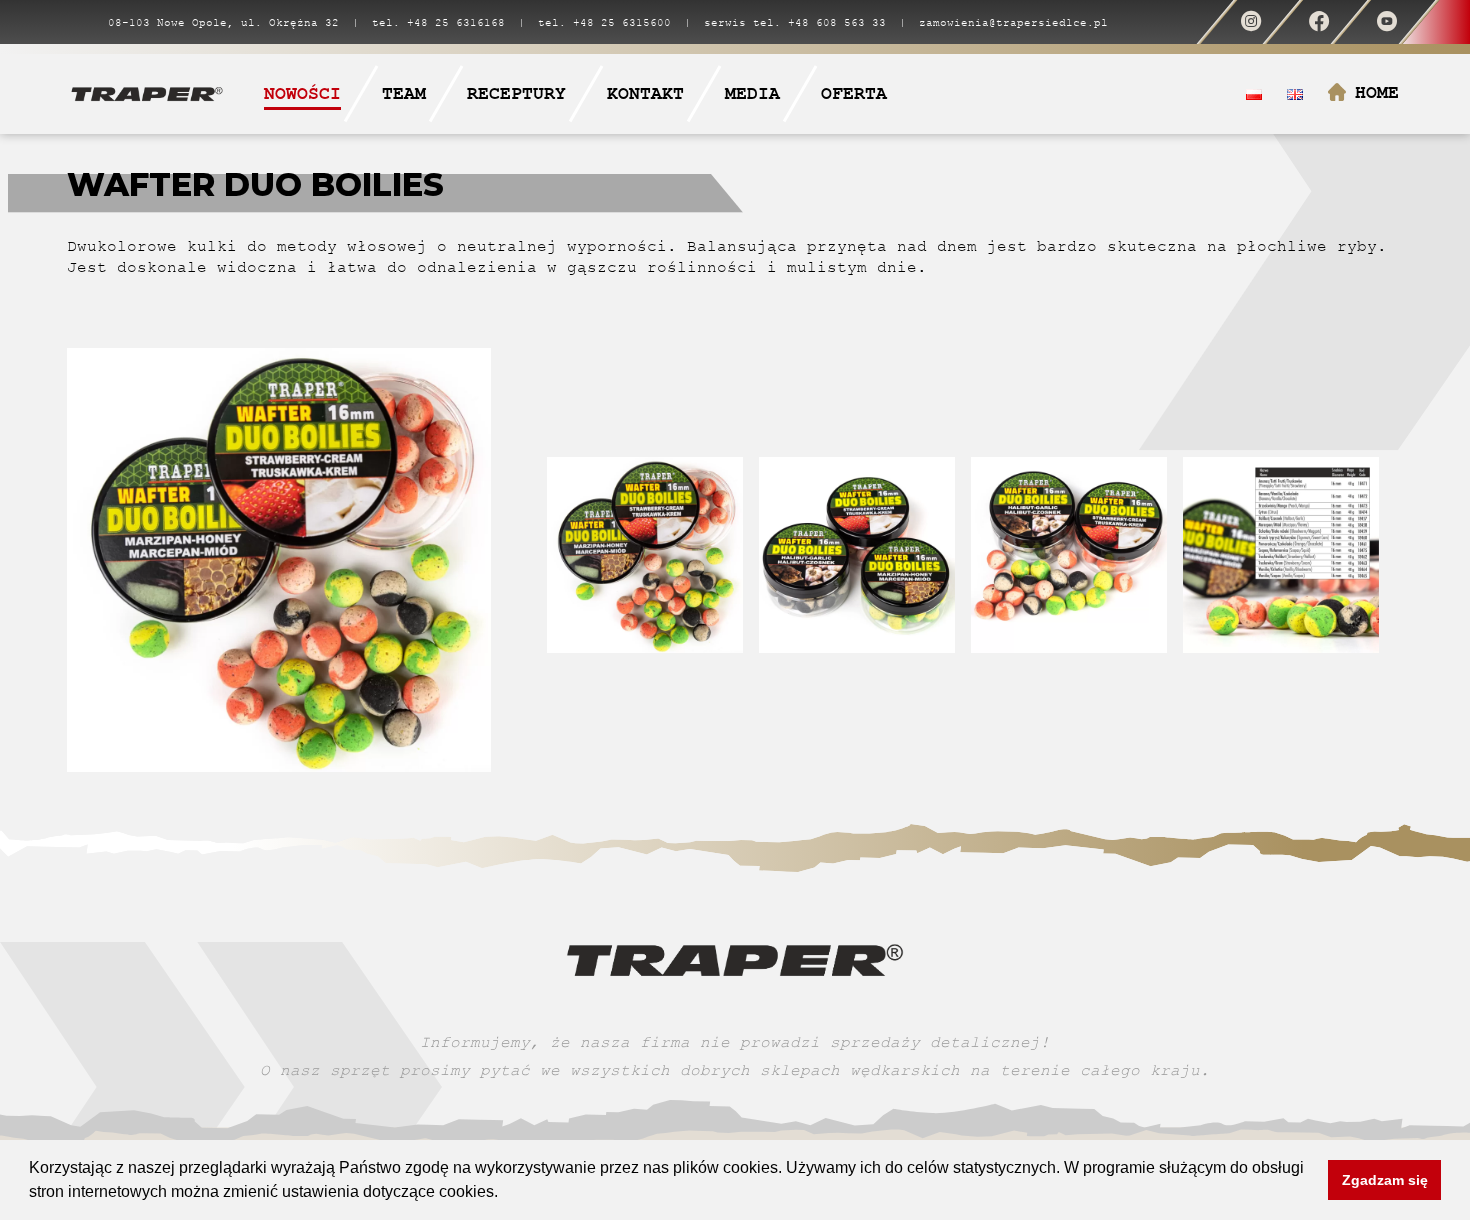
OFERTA (854, 93)
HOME (1377, 92)
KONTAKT (645, 93)
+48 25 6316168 (456, 22)
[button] (505, 1194)
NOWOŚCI (302, 93)
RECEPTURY (516, 93)
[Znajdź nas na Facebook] (1318, 22)
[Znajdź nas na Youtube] (1386, 22)
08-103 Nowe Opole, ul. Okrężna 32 (223, 22)
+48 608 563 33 (837, 22)
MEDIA (752, 93)
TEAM (404, 93)
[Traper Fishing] (147, 92)
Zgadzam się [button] (1385, 1180)
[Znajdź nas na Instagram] (1250, 22)
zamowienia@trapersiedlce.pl (1013, 22)
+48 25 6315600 (622, 22)
